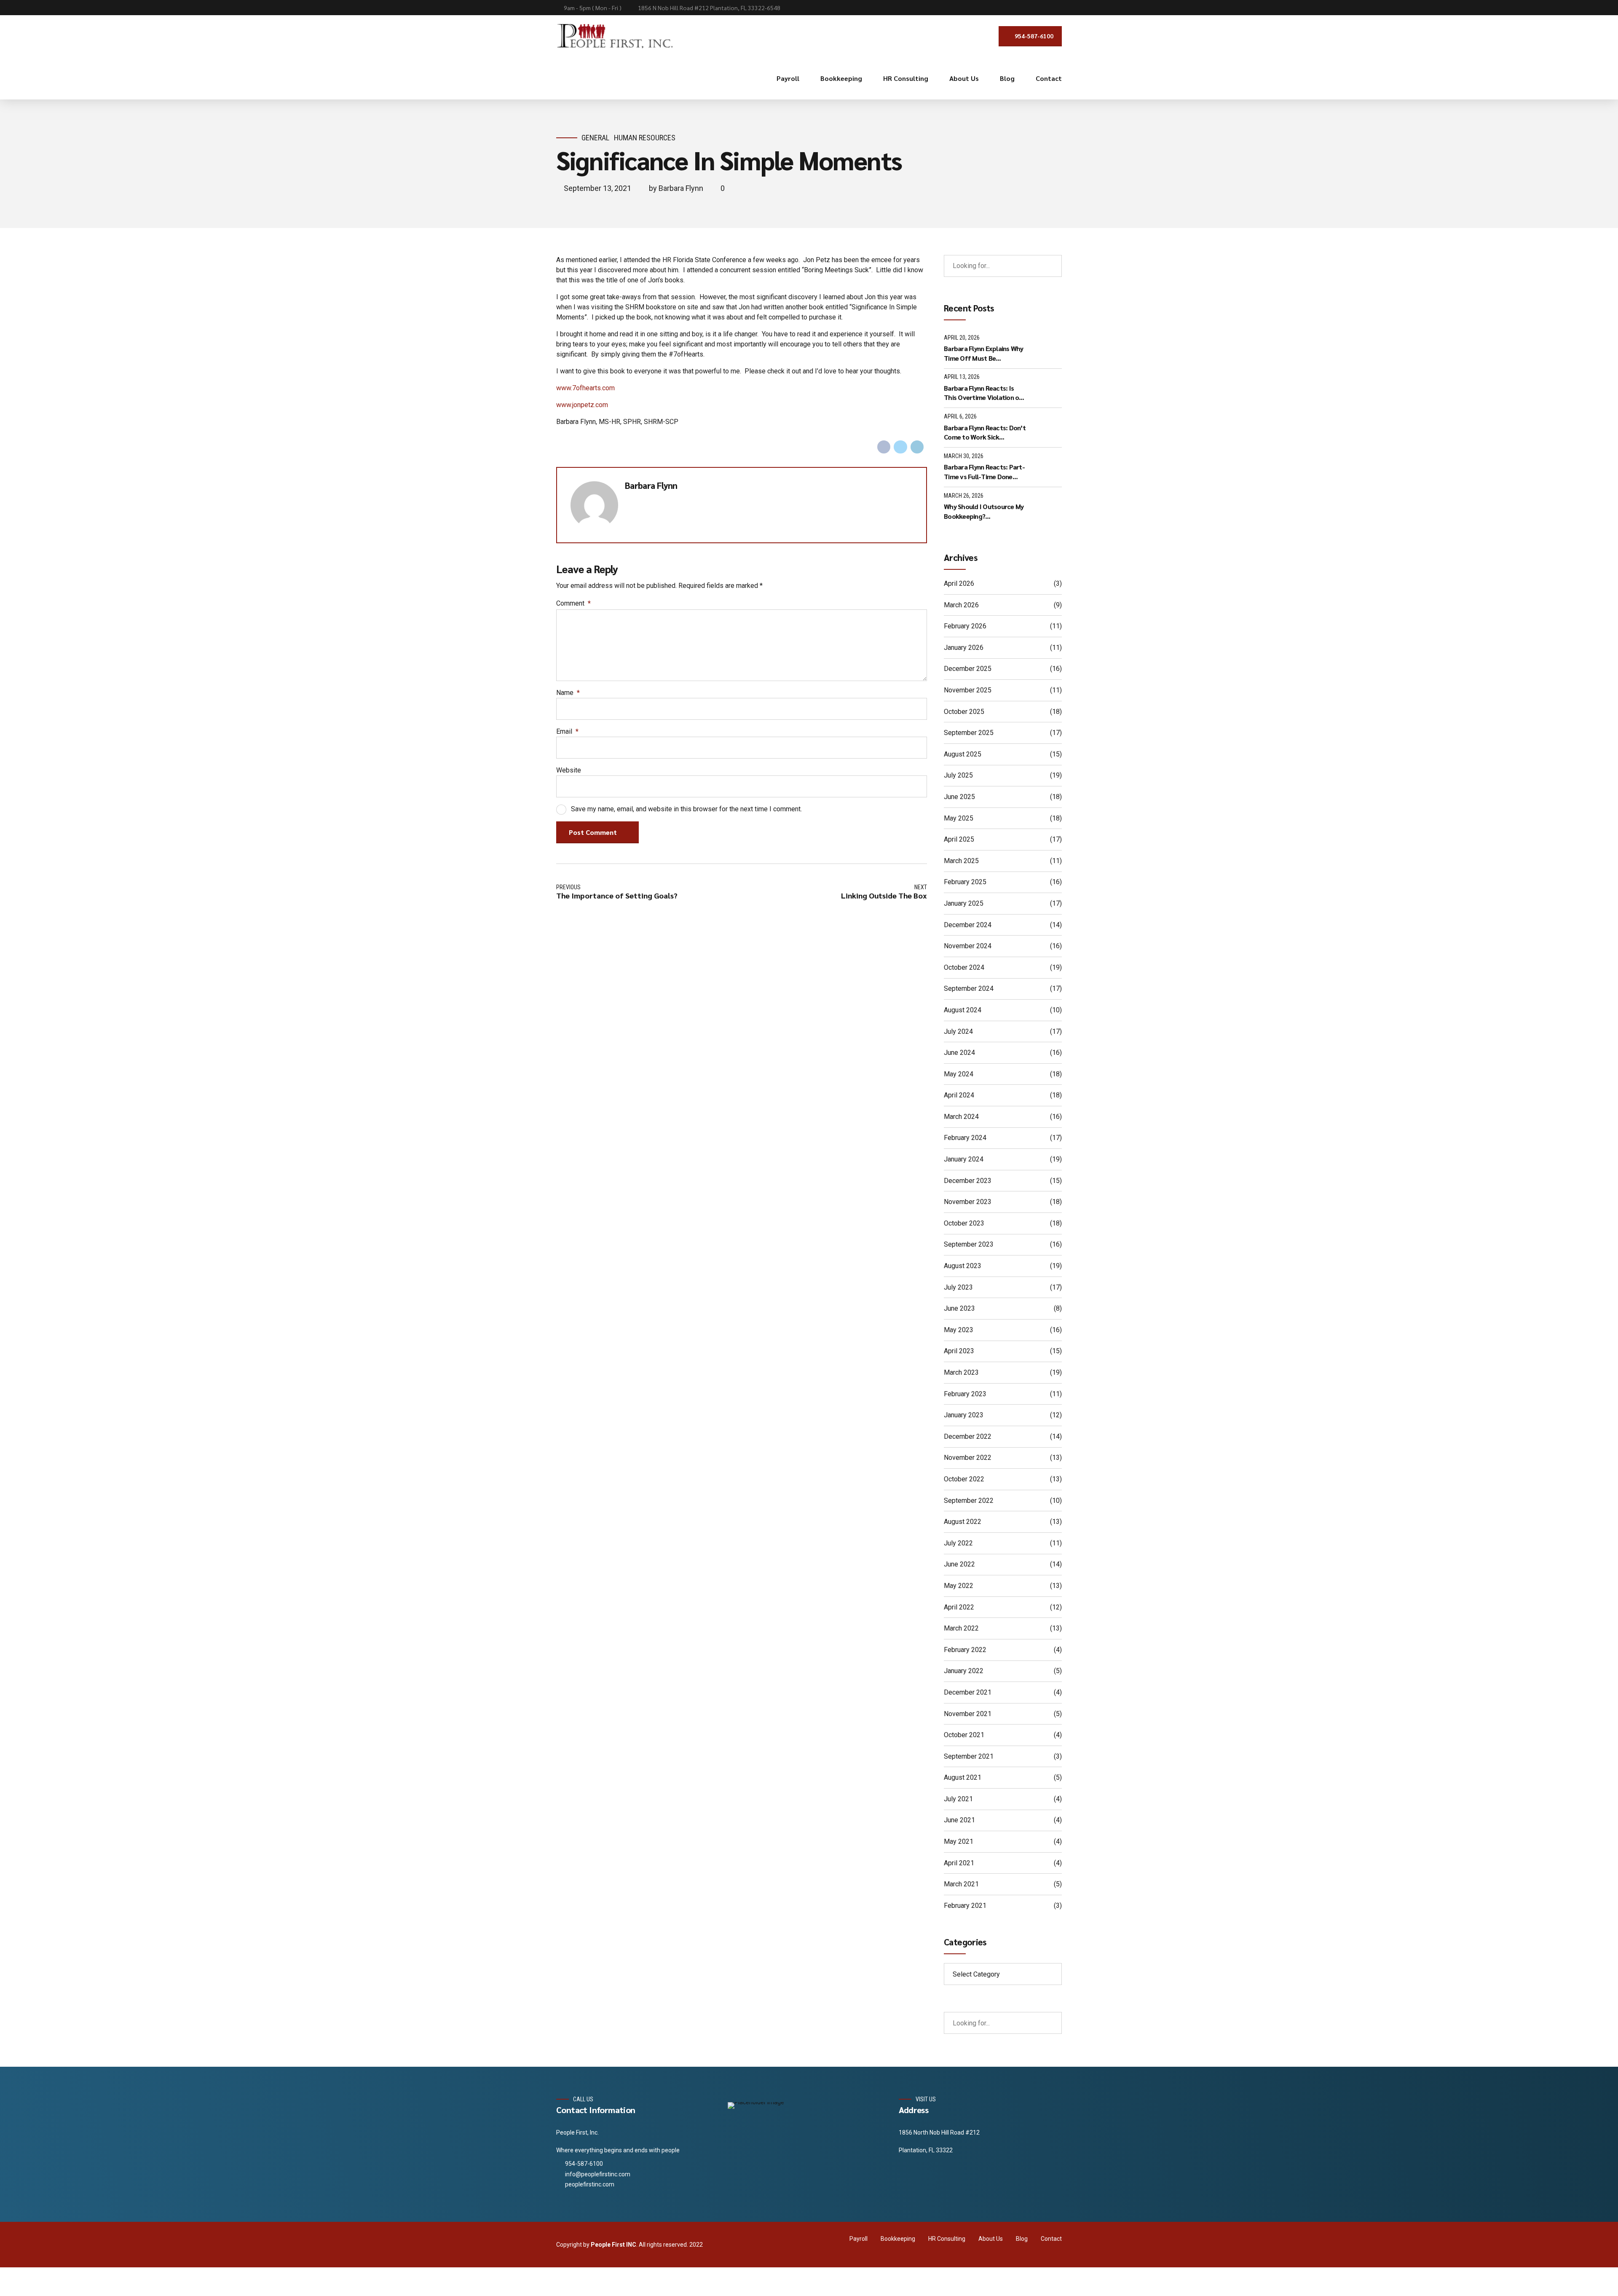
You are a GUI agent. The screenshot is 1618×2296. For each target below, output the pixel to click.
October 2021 (964, 1735)
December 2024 (968, 925)
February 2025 (965, 882)
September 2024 (969, 988)
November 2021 (968, 1714)
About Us (964, 78)
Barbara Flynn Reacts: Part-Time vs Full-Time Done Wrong (984, 472)
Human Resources (645, 138)
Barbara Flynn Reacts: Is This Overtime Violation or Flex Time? (983, 393)
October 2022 (964, 1479)
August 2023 (963, 1266)
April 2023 (959, 1351)
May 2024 (959, 1074)
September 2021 (969, 1756)
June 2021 (959, 1820)
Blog (1007, 78)
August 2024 (963, 1010)
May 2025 (959, 818)
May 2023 (959, 1330)
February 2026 (965, 626)
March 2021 (961, 1884)
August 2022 (963, 1522)
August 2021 (963, 1777)
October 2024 (964, 967)
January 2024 (964, 1159)
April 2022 (959, 1607)
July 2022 (958, 1543)
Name (568, 693)
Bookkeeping (841, 78)
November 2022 (968, 1458)
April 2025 (959, 839)
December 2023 (968, 1181)
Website (569, 770)
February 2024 (965, 1138)
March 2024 (961, 1117)
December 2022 (968, 1436)
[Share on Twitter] (900, 447)
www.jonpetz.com (582, 405)
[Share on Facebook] (884, 447)
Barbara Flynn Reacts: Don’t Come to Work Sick (985, 432)
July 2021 (958, 1799)
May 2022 (959, 1586)
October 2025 (964, 712)
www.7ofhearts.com (585, 388)
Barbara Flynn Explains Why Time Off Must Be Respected (984, 353)
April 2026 (959, 583)
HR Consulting (906, 78)
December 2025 (968, 669)
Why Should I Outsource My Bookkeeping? (984, 511)
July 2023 (958, 1287)
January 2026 (964, 648)
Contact (1049, 78)
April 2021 (959, 1863)
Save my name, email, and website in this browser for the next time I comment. (686, 809)
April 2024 (959, 1095)
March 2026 (961, 605)
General (595, 138)
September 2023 (969, 1244)
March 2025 (961, 861)
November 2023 (968, 1202)
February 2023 (965, 1394)
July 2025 (958, 775)
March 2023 (961, 1372)
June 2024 (959, 1053)
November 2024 (968, 946)
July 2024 (958, 1031)
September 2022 (969, 1501)
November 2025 (968, 690)
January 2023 (964, 1415)
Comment (573, 603)
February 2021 (965, 1906)
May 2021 (959, 1841)
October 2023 (964, 1223)
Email (567, 731)
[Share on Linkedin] (917, 447)
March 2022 (961, 1628)
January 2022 (964, 1671)
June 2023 (959, 1308)
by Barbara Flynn (676, 188)
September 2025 (969, 733)
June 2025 (959, 797)
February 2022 (965, 1650)
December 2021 (968, 1692)
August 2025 (963, 754)
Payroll (788, 78)
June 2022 (959, 1564)
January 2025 (964, 903)
